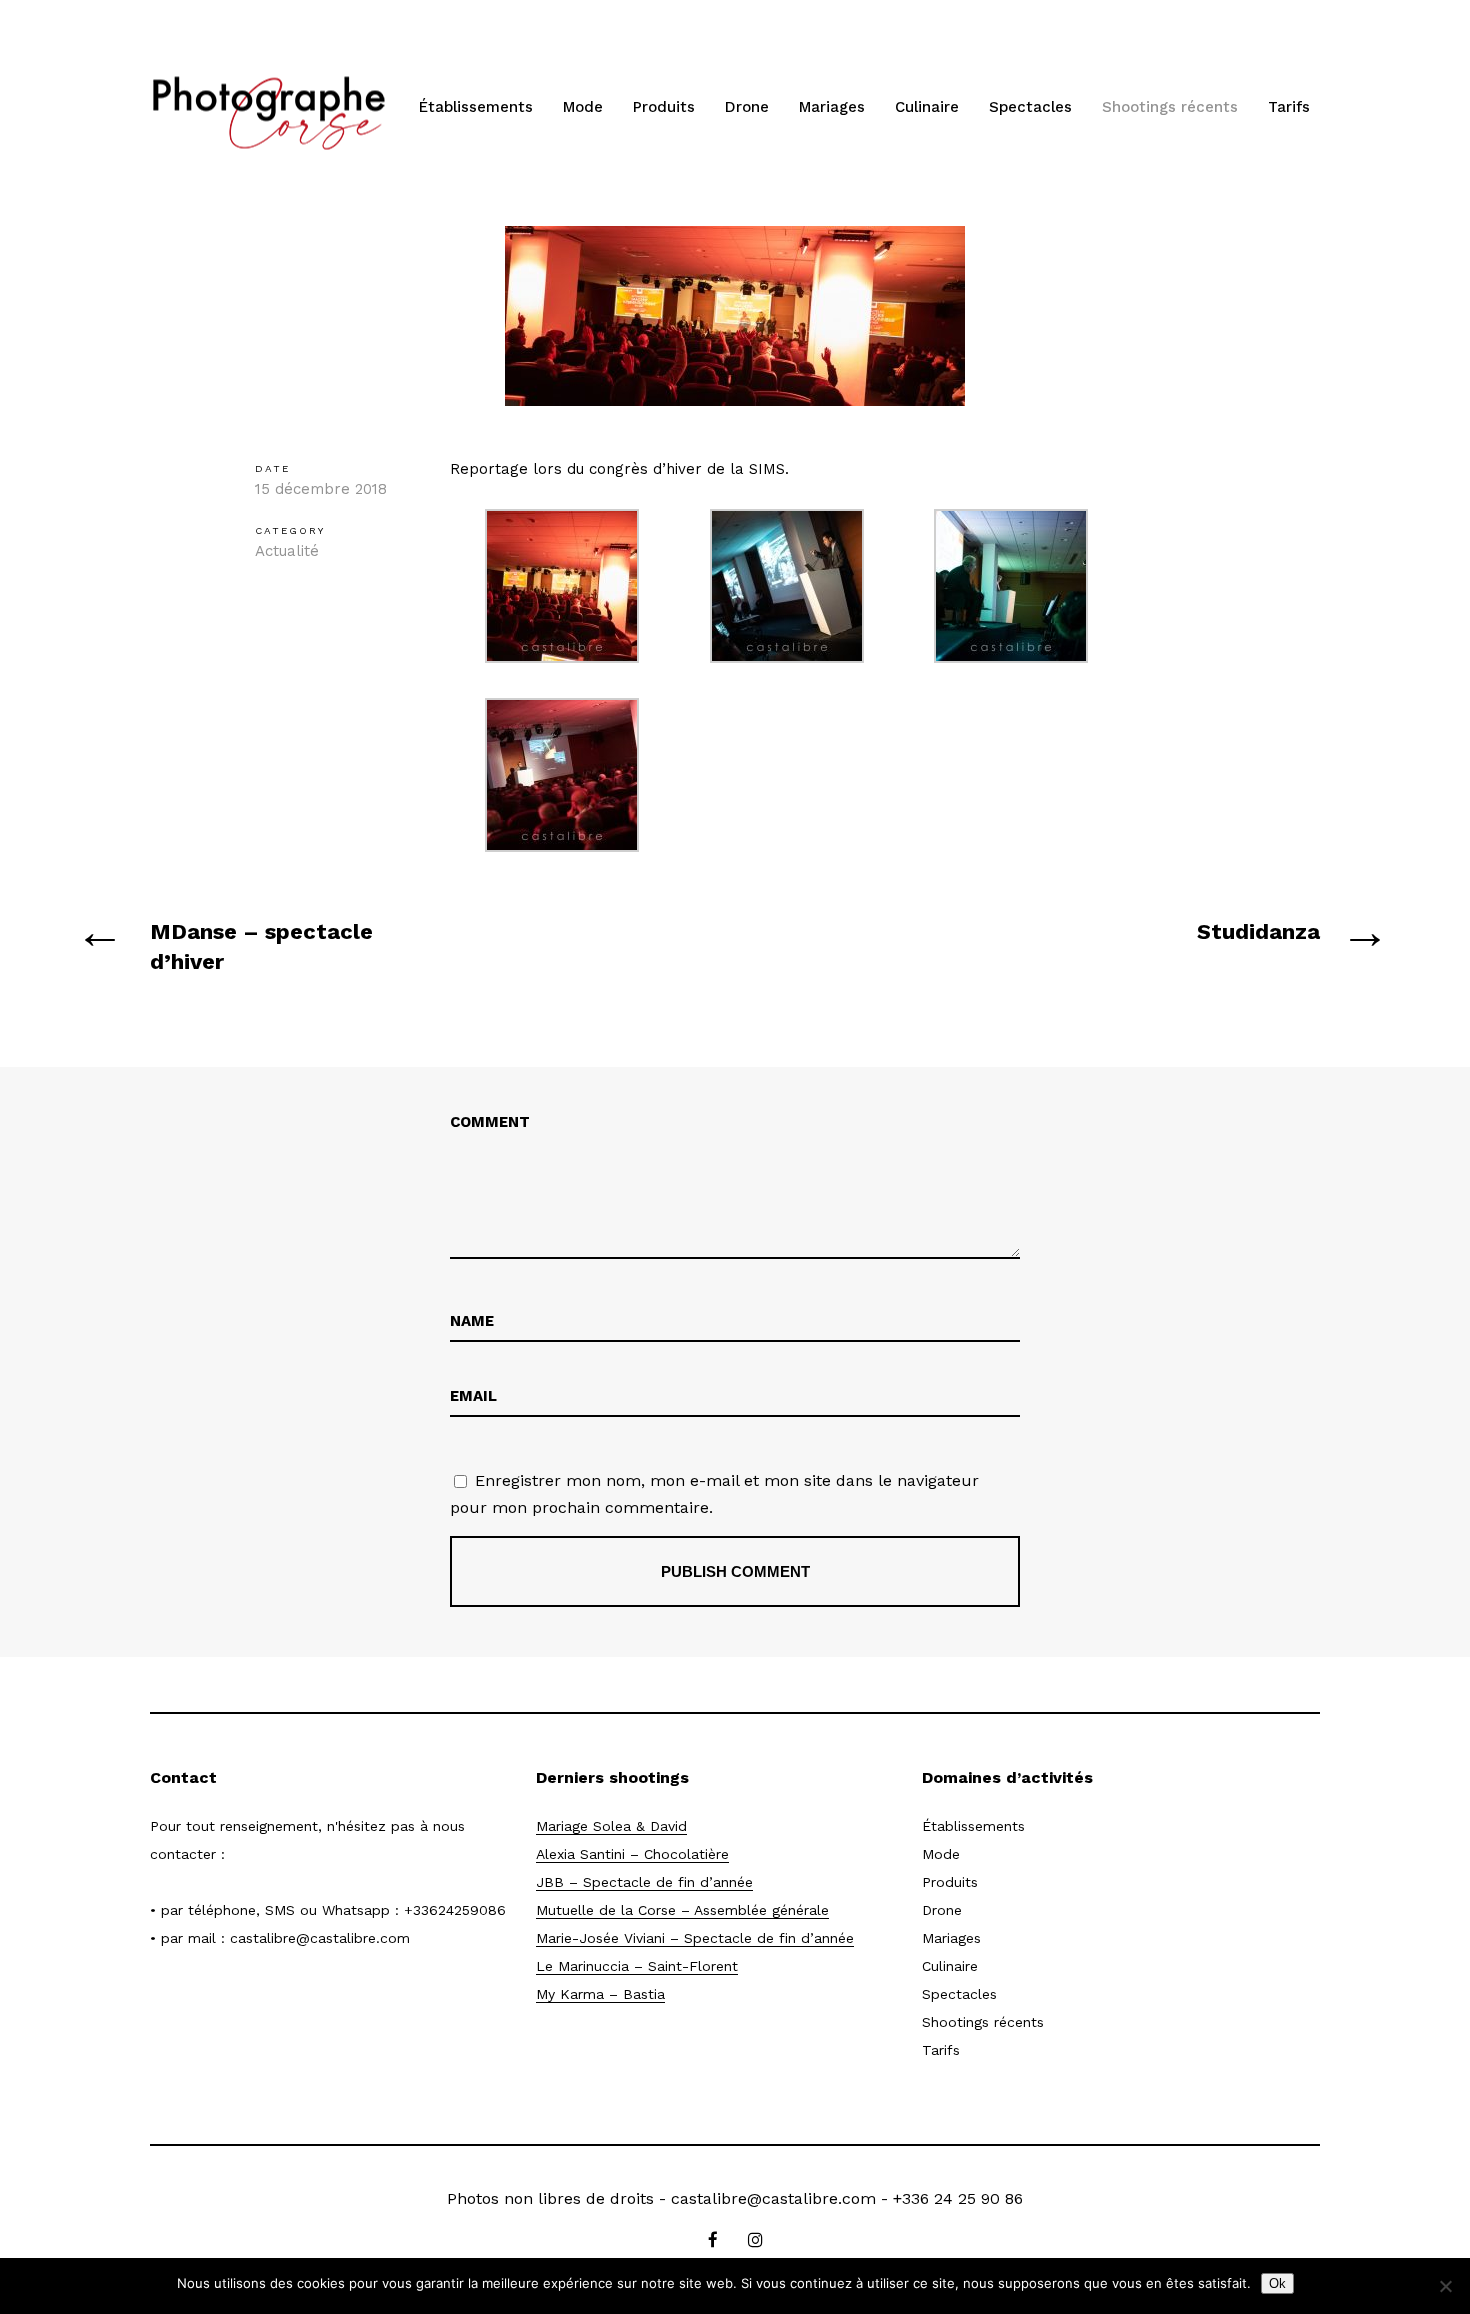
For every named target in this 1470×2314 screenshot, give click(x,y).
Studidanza (1258, 931)
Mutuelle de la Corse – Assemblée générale (682, 1910)
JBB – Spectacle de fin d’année (644, 1882)
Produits (664, 107)
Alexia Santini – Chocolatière (632, 1854)
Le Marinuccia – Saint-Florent (637, 1966)
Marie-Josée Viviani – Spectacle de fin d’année (695, 1938)
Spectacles (1030, 107)
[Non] (1445, 2286)
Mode (583, 107)
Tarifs (1289, 107)
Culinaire (927, 107)
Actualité (287, 551)
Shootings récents (1170, 107)
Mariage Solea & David (611, 1826)
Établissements (476, 107)
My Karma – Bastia (600, 1994)
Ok (1277, 2283)
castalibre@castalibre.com (320, 1938)
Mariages (832, 107)
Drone (747, 107)
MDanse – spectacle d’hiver (261, 946)
